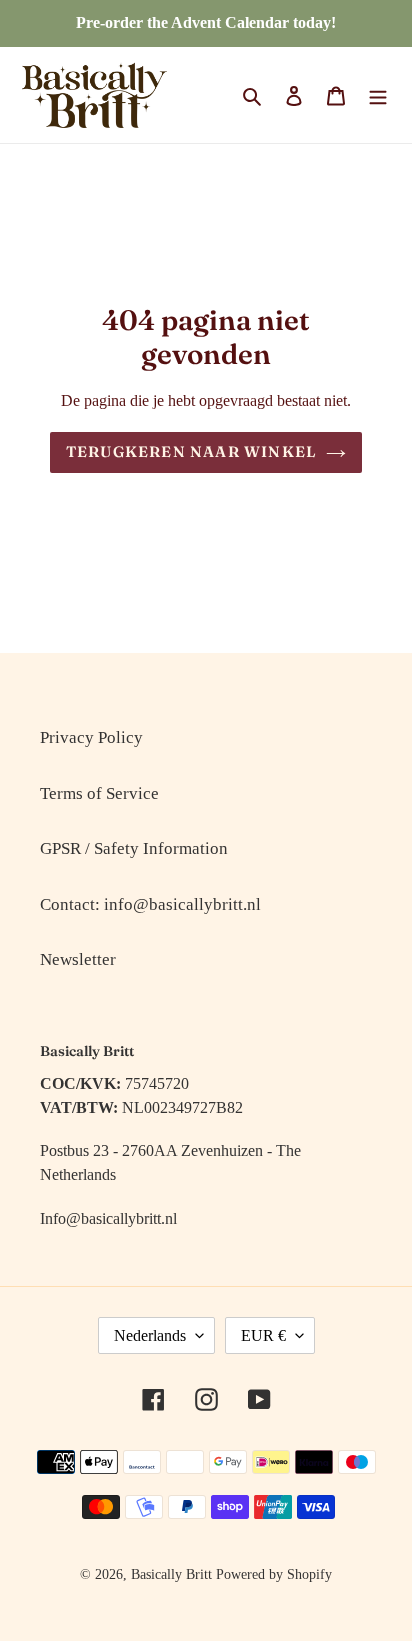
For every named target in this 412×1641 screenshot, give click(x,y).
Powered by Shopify (274, 1574)
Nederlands (150, 1335)
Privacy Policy (91, 737)
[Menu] (378, 95)
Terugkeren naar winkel (191, 451)
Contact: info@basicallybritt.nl (150, 904)
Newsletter (78, 959)
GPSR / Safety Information (134, 848)
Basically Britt (171, 1574)
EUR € (263, 1335)
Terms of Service (99, 793)
